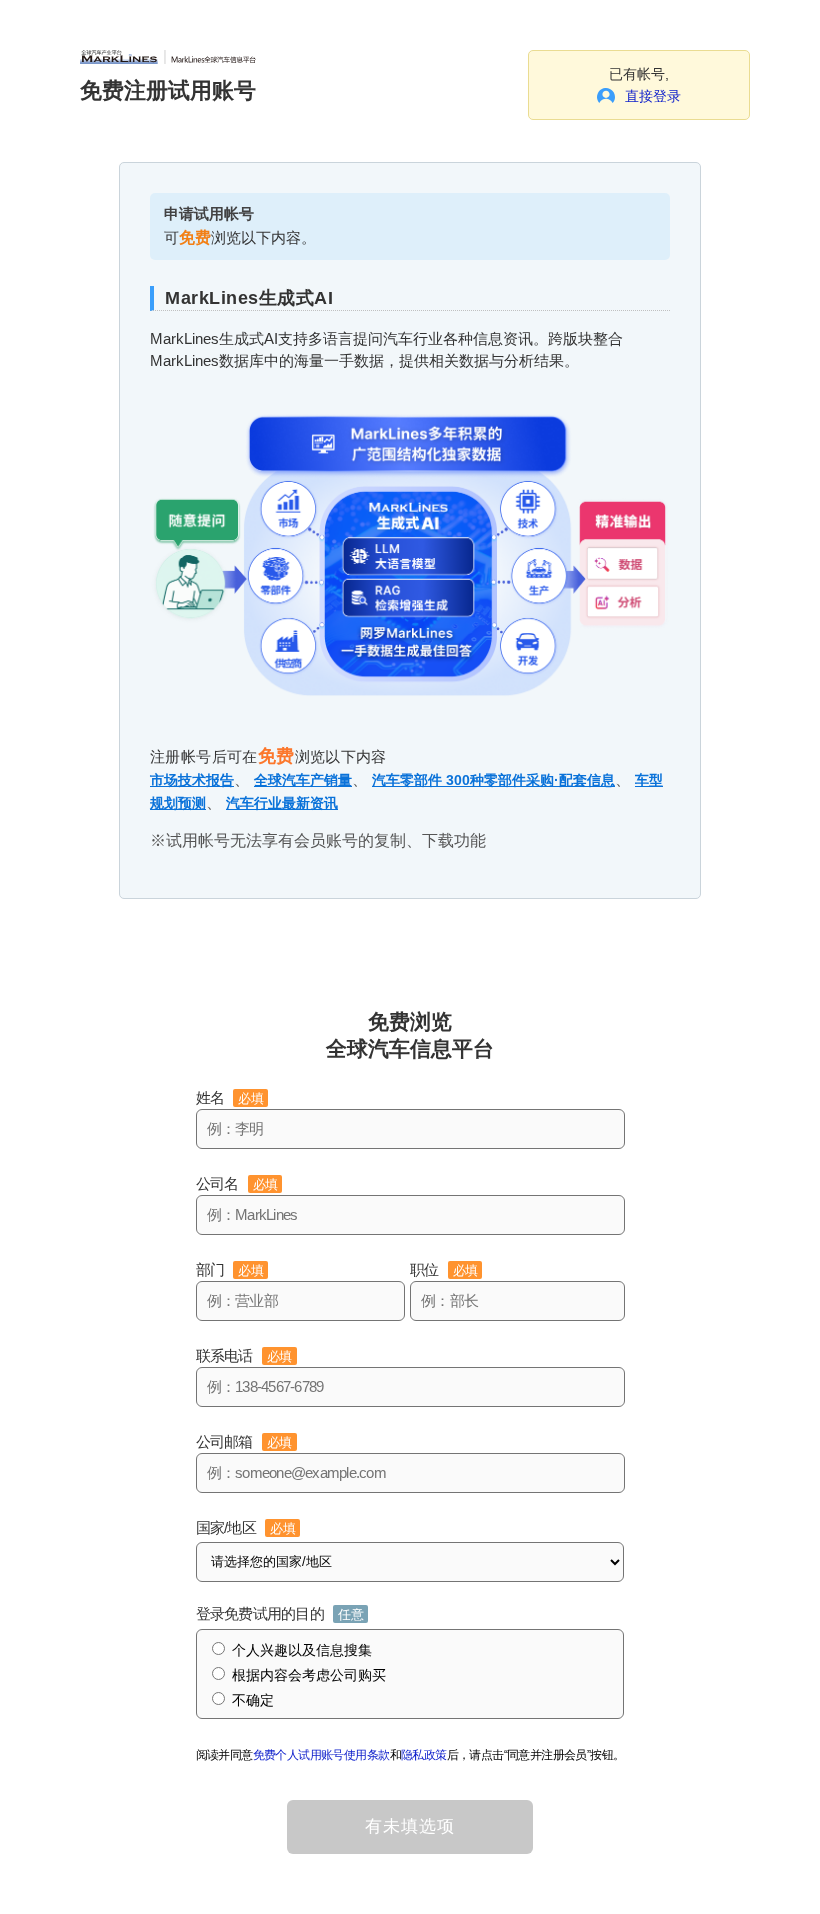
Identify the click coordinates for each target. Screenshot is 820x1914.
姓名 (229, 1097)
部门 (229, 1269)
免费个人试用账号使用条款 (321, 1755)
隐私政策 (424, 1755)
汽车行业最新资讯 (282, 803)
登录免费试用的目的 (279, 1613)
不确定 (253, 1700)
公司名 (237, 1183)
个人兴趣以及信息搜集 (302, 1650)
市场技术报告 (192, 780)
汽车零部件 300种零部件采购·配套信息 (493, 780)
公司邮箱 (244, 1441)
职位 (443, 1269)
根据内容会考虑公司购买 (309, 1675)
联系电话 (244, 1355)
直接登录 (653, 96)
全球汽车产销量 (303, 780)
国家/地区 (245, 1527)
